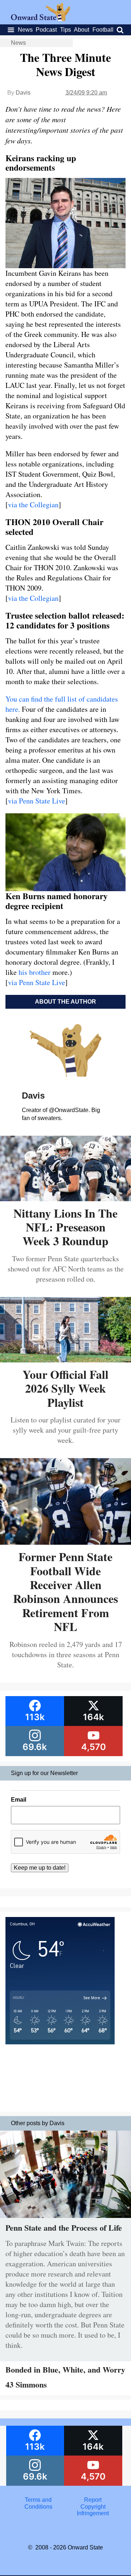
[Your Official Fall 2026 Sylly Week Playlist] (65, 1360)
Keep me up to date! (40, 1868)
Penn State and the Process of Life (64, 2228)
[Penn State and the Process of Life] (65, 2220)
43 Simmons (26, 2384)
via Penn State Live (37, 801)
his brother (35, 972)
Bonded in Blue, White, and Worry (65, 2369)
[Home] (41, 19)
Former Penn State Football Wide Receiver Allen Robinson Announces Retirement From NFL (65, 1591)
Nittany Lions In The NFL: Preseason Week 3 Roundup (65, 1227)
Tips (65, 30)
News (25, 30)
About (82, 30)
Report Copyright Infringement (93, 2506)
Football (103, 30)
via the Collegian (33, 505)
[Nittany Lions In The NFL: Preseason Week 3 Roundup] (65, 1198)
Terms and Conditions (38, 2503)
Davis (23, 93)
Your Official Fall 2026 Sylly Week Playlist (65, 1388)
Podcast (46, 30)
